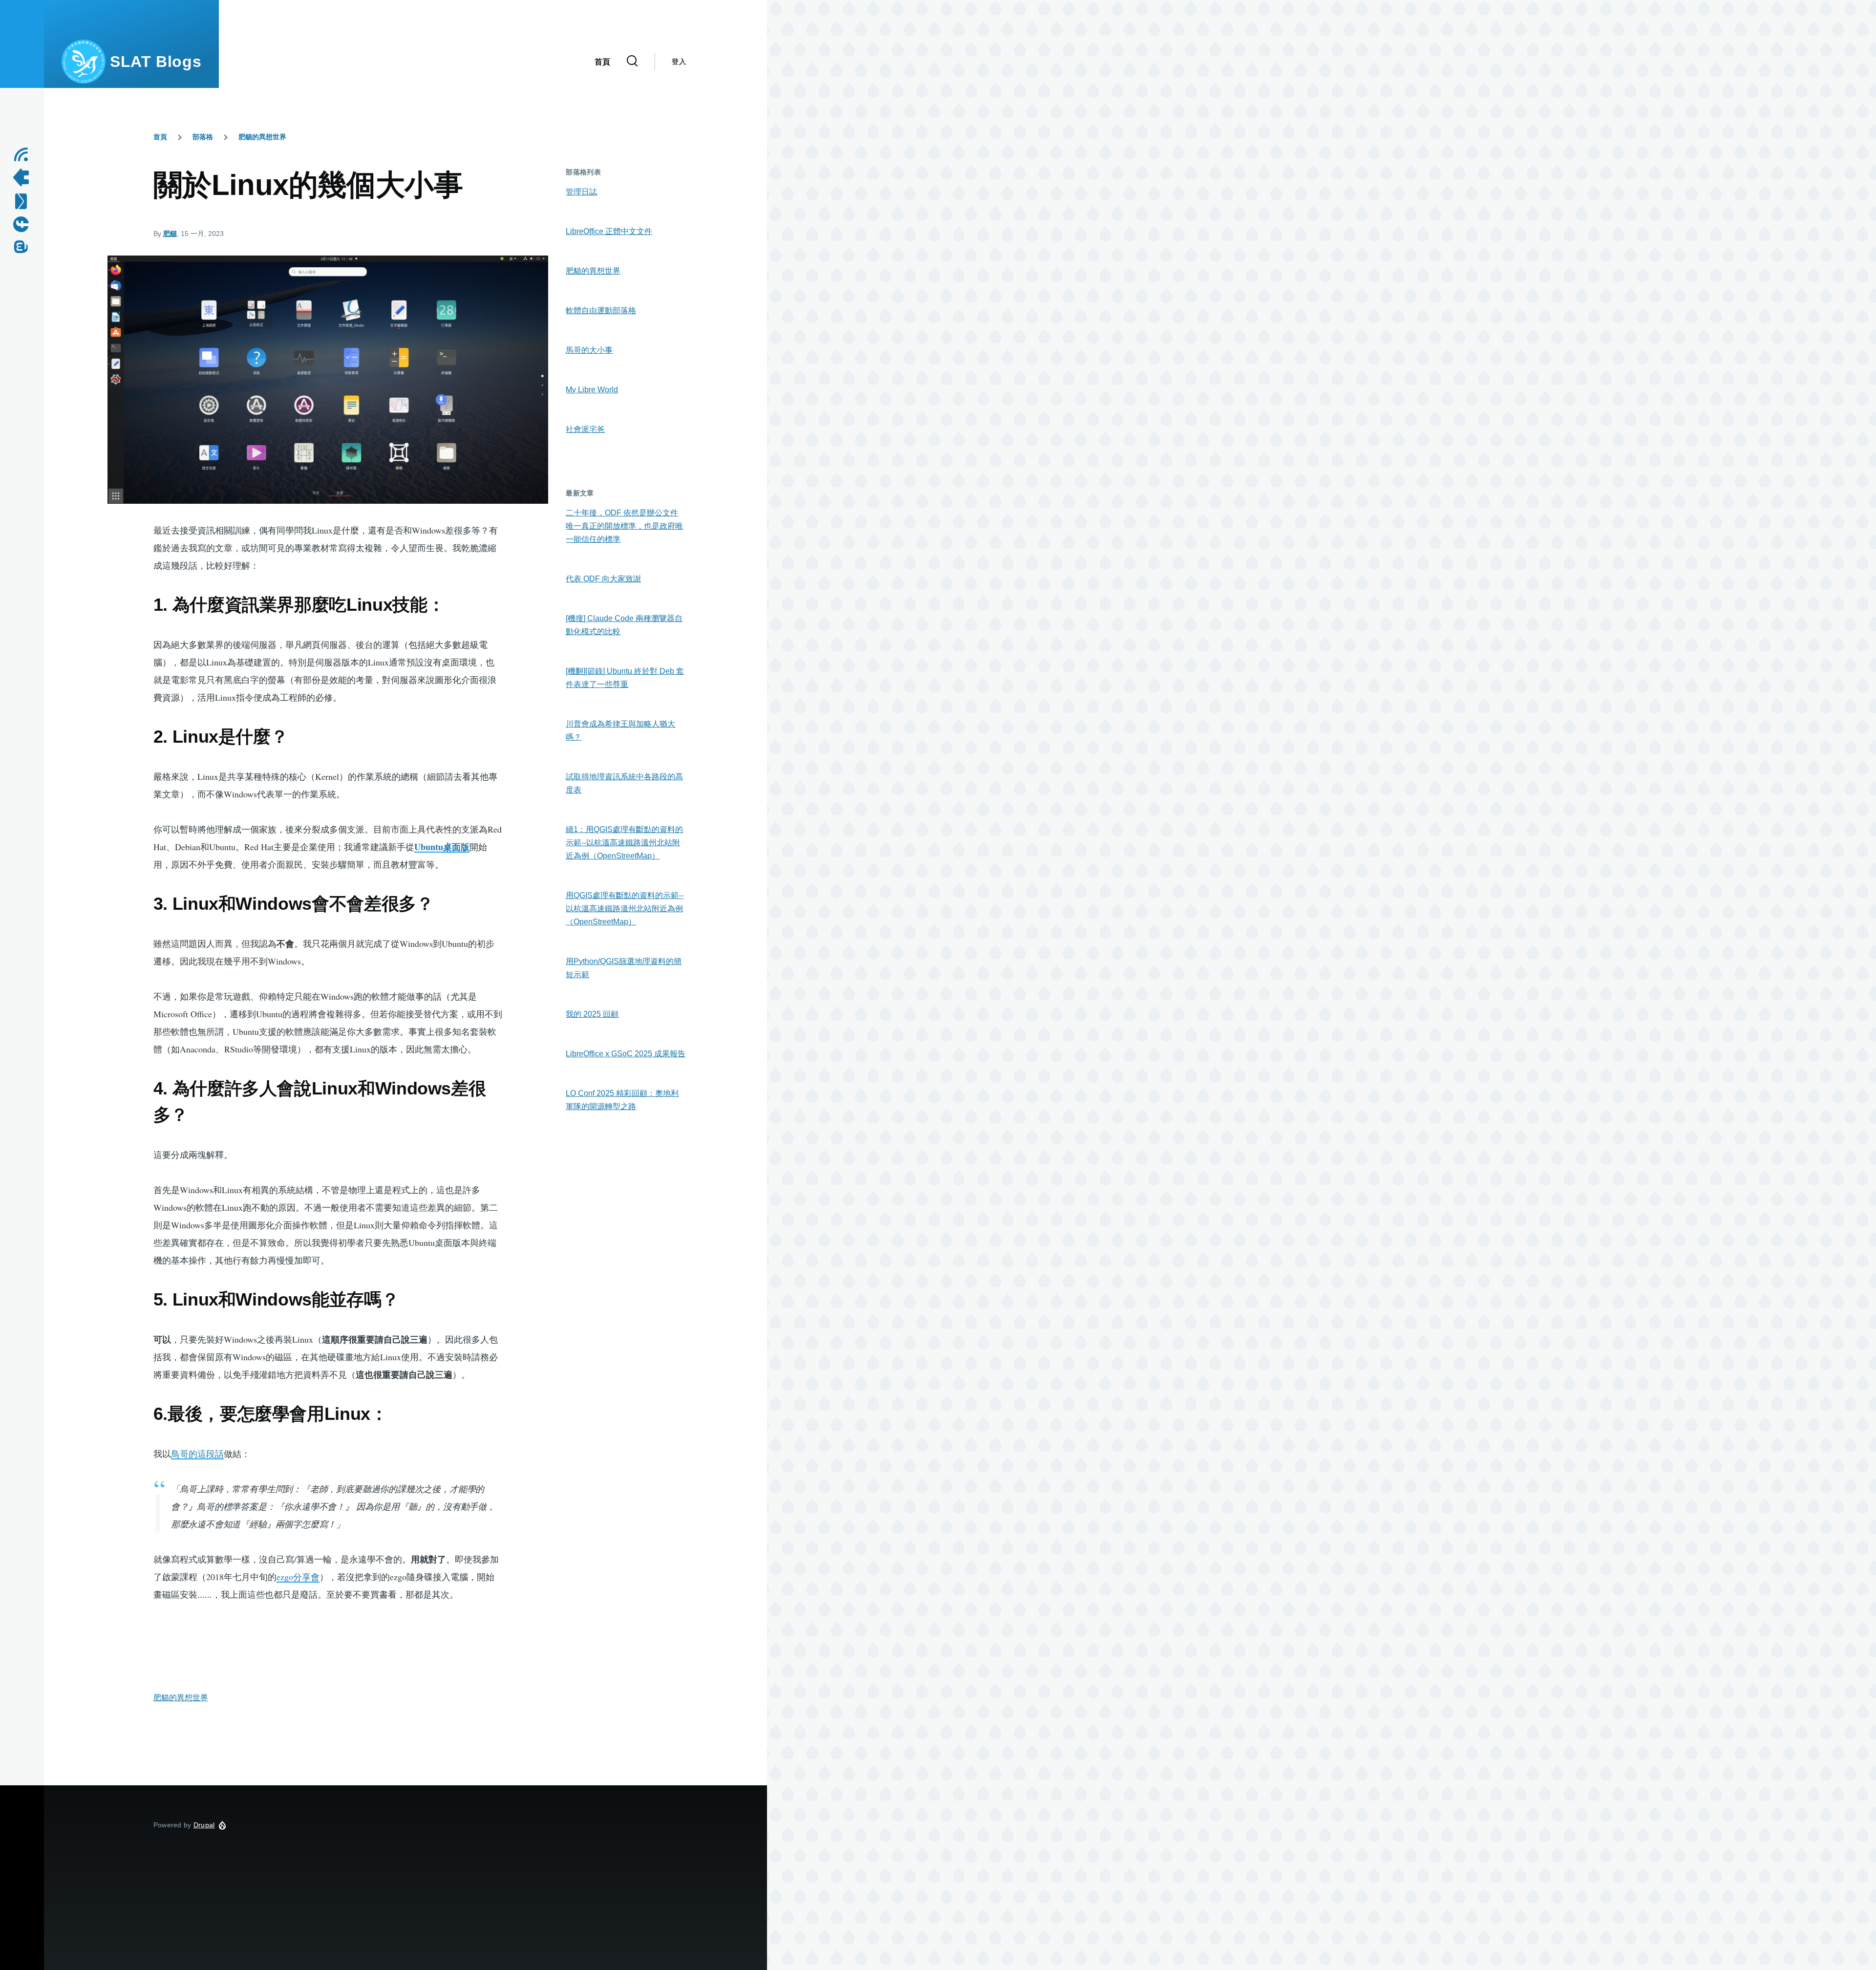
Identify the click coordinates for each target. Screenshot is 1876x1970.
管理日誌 (581, 192)
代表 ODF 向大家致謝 (603, 579)
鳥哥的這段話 (197, 1454)
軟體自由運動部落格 (601, 310)
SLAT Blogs (156, 62)
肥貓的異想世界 (262, 137)
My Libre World (592, 390)
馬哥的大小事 (589, 350)
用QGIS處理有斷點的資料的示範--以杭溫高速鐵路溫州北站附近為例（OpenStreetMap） (625, 909)
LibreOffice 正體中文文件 (609, 231)
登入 (679, 62)
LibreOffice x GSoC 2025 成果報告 (626, 1054)
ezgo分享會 (298, 1577)
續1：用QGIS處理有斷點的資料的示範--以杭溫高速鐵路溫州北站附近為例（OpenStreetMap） (624, 843)
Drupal (204, 1825)
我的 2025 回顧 (592, 1014)
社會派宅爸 (585, 429)
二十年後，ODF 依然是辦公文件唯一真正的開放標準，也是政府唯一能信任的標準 (624, 526)
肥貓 (170, 234)
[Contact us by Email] (24, 201)
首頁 (160, 137)
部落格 (203, 137)
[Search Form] (632, 62)
